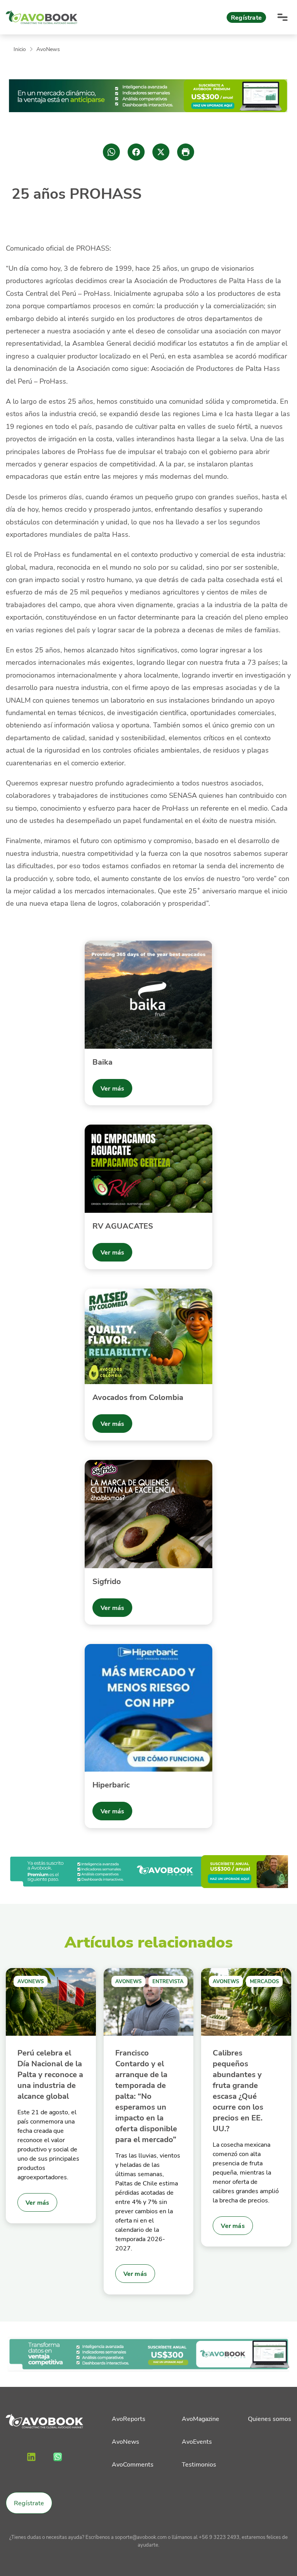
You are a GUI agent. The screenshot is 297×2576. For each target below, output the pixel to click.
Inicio (20, 49)
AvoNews (48, 49)
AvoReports (129, 2418)
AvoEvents (197, 2441)
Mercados (264, 1981)
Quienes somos (270, 2418)
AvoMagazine (201, 2418)
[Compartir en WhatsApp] (111, 152)
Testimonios (199, 2464)
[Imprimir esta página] (186, 152)
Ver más (112, 1088)
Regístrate (246, 17)
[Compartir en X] (161, 152)
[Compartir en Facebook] (136, 152)
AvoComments (133, 2464)
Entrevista (168, 1981)
